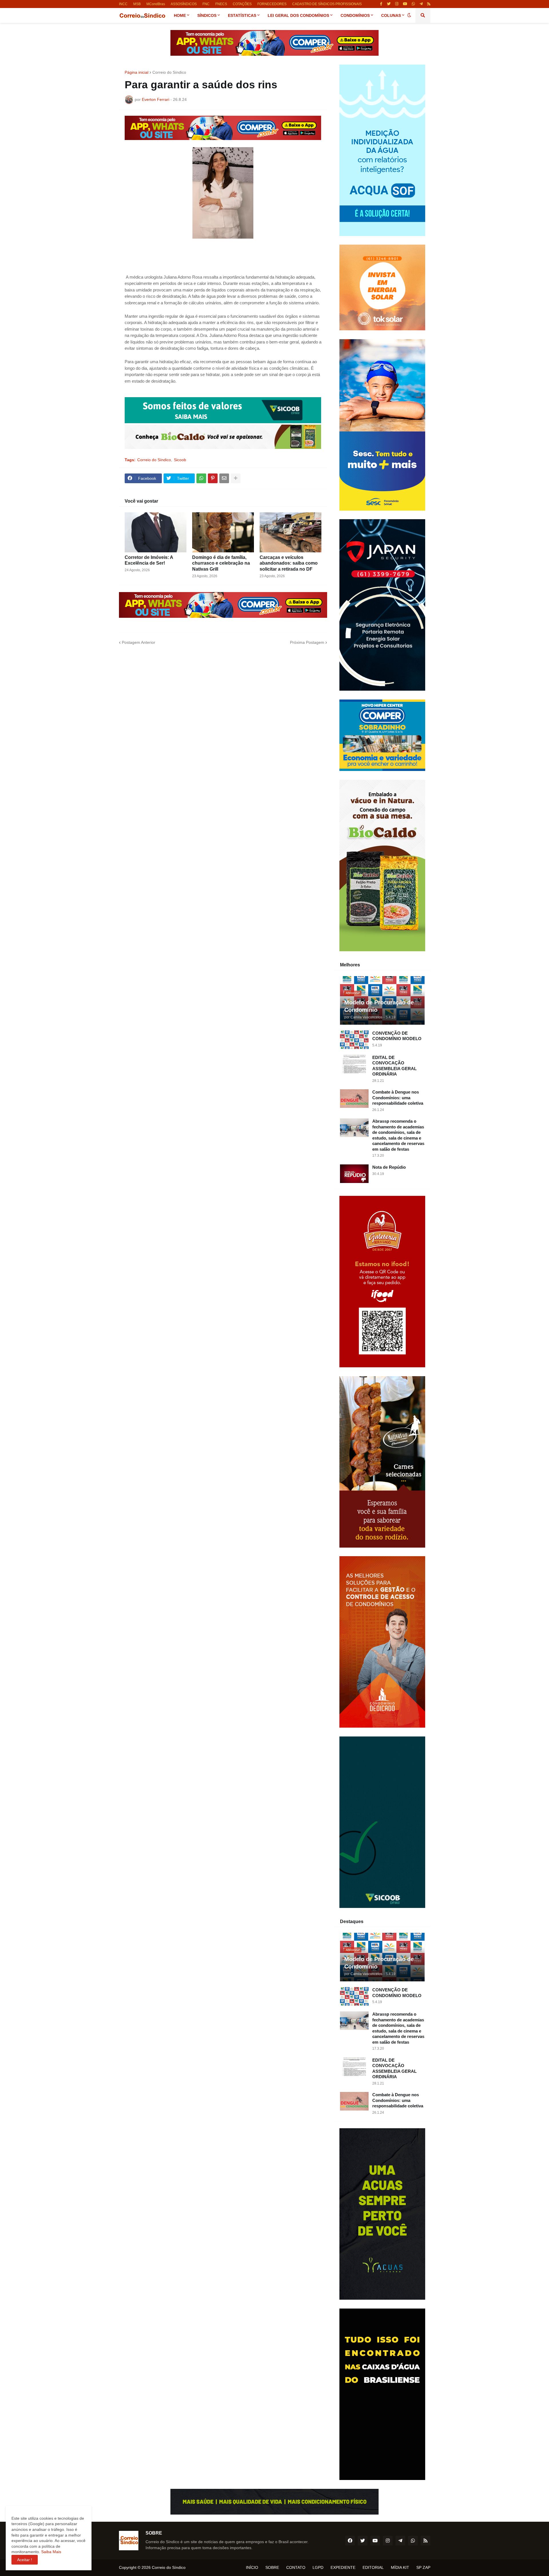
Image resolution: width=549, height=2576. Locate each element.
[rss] (429, 4)
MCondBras (156, 4)
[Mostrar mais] (236, 478)
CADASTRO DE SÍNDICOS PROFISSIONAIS (327, 4)
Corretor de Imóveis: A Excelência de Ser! (149, 560)
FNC (206, 4)
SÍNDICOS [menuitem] (207, 15)
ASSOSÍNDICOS (184, 4)
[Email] (224, 478)
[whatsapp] (413, 4)
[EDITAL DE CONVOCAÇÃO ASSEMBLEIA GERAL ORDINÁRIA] (354, 1064)
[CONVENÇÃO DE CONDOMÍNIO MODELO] (354, 1040)
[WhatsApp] (201, 478)
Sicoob (180, 460)
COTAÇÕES (242, 4)
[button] (409, 15)
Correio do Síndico (169, 72)
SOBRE (272, 2567)
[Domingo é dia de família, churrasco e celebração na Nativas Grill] (223, 532)
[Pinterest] (213, 478)
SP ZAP (423, 2567)
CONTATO (296, 2567)
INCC (123, 4)
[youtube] (405, 4)
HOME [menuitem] (180, 15)
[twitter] (389, 4)
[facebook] (350, 2541)
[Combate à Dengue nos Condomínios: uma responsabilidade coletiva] (354, 1099)
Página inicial (137, 72)
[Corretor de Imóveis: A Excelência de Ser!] (156, 532)
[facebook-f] (381, 4)
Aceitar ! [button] (25, 2560)
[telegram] (421, 4)
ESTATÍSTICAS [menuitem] (242, 15)
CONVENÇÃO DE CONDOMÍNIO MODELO (397, 1036)
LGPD (318, 2567)
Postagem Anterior (139, 642)
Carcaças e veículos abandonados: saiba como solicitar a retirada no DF (289, 563)
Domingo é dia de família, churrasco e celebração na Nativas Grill (221, 563)
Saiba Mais (51, 2552)
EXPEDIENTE (343, 2567)
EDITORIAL (373, 2567)
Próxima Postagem (307, 642)
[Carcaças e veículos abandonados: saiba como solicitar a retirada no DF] (291, 532)
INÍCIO (252, 2567)
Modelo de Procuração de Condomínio (379, 1006)
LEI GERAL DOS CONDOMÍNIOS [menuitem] (298, 15)
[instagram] (397, 4)
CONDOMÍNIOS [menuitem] (355, 15)
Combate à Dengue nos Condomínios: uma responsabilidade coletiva (398, 1098)
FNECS (221, 4)
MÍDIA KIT (400, 2567)
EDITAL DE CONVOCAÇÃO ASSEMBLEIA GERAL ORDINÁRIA (394, 1066)
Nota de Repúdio (389, 1167)
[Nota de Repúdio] (354, 1174)
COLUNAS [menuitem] (391, 15)
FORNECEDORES (272, 4)
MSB (137, 4)
